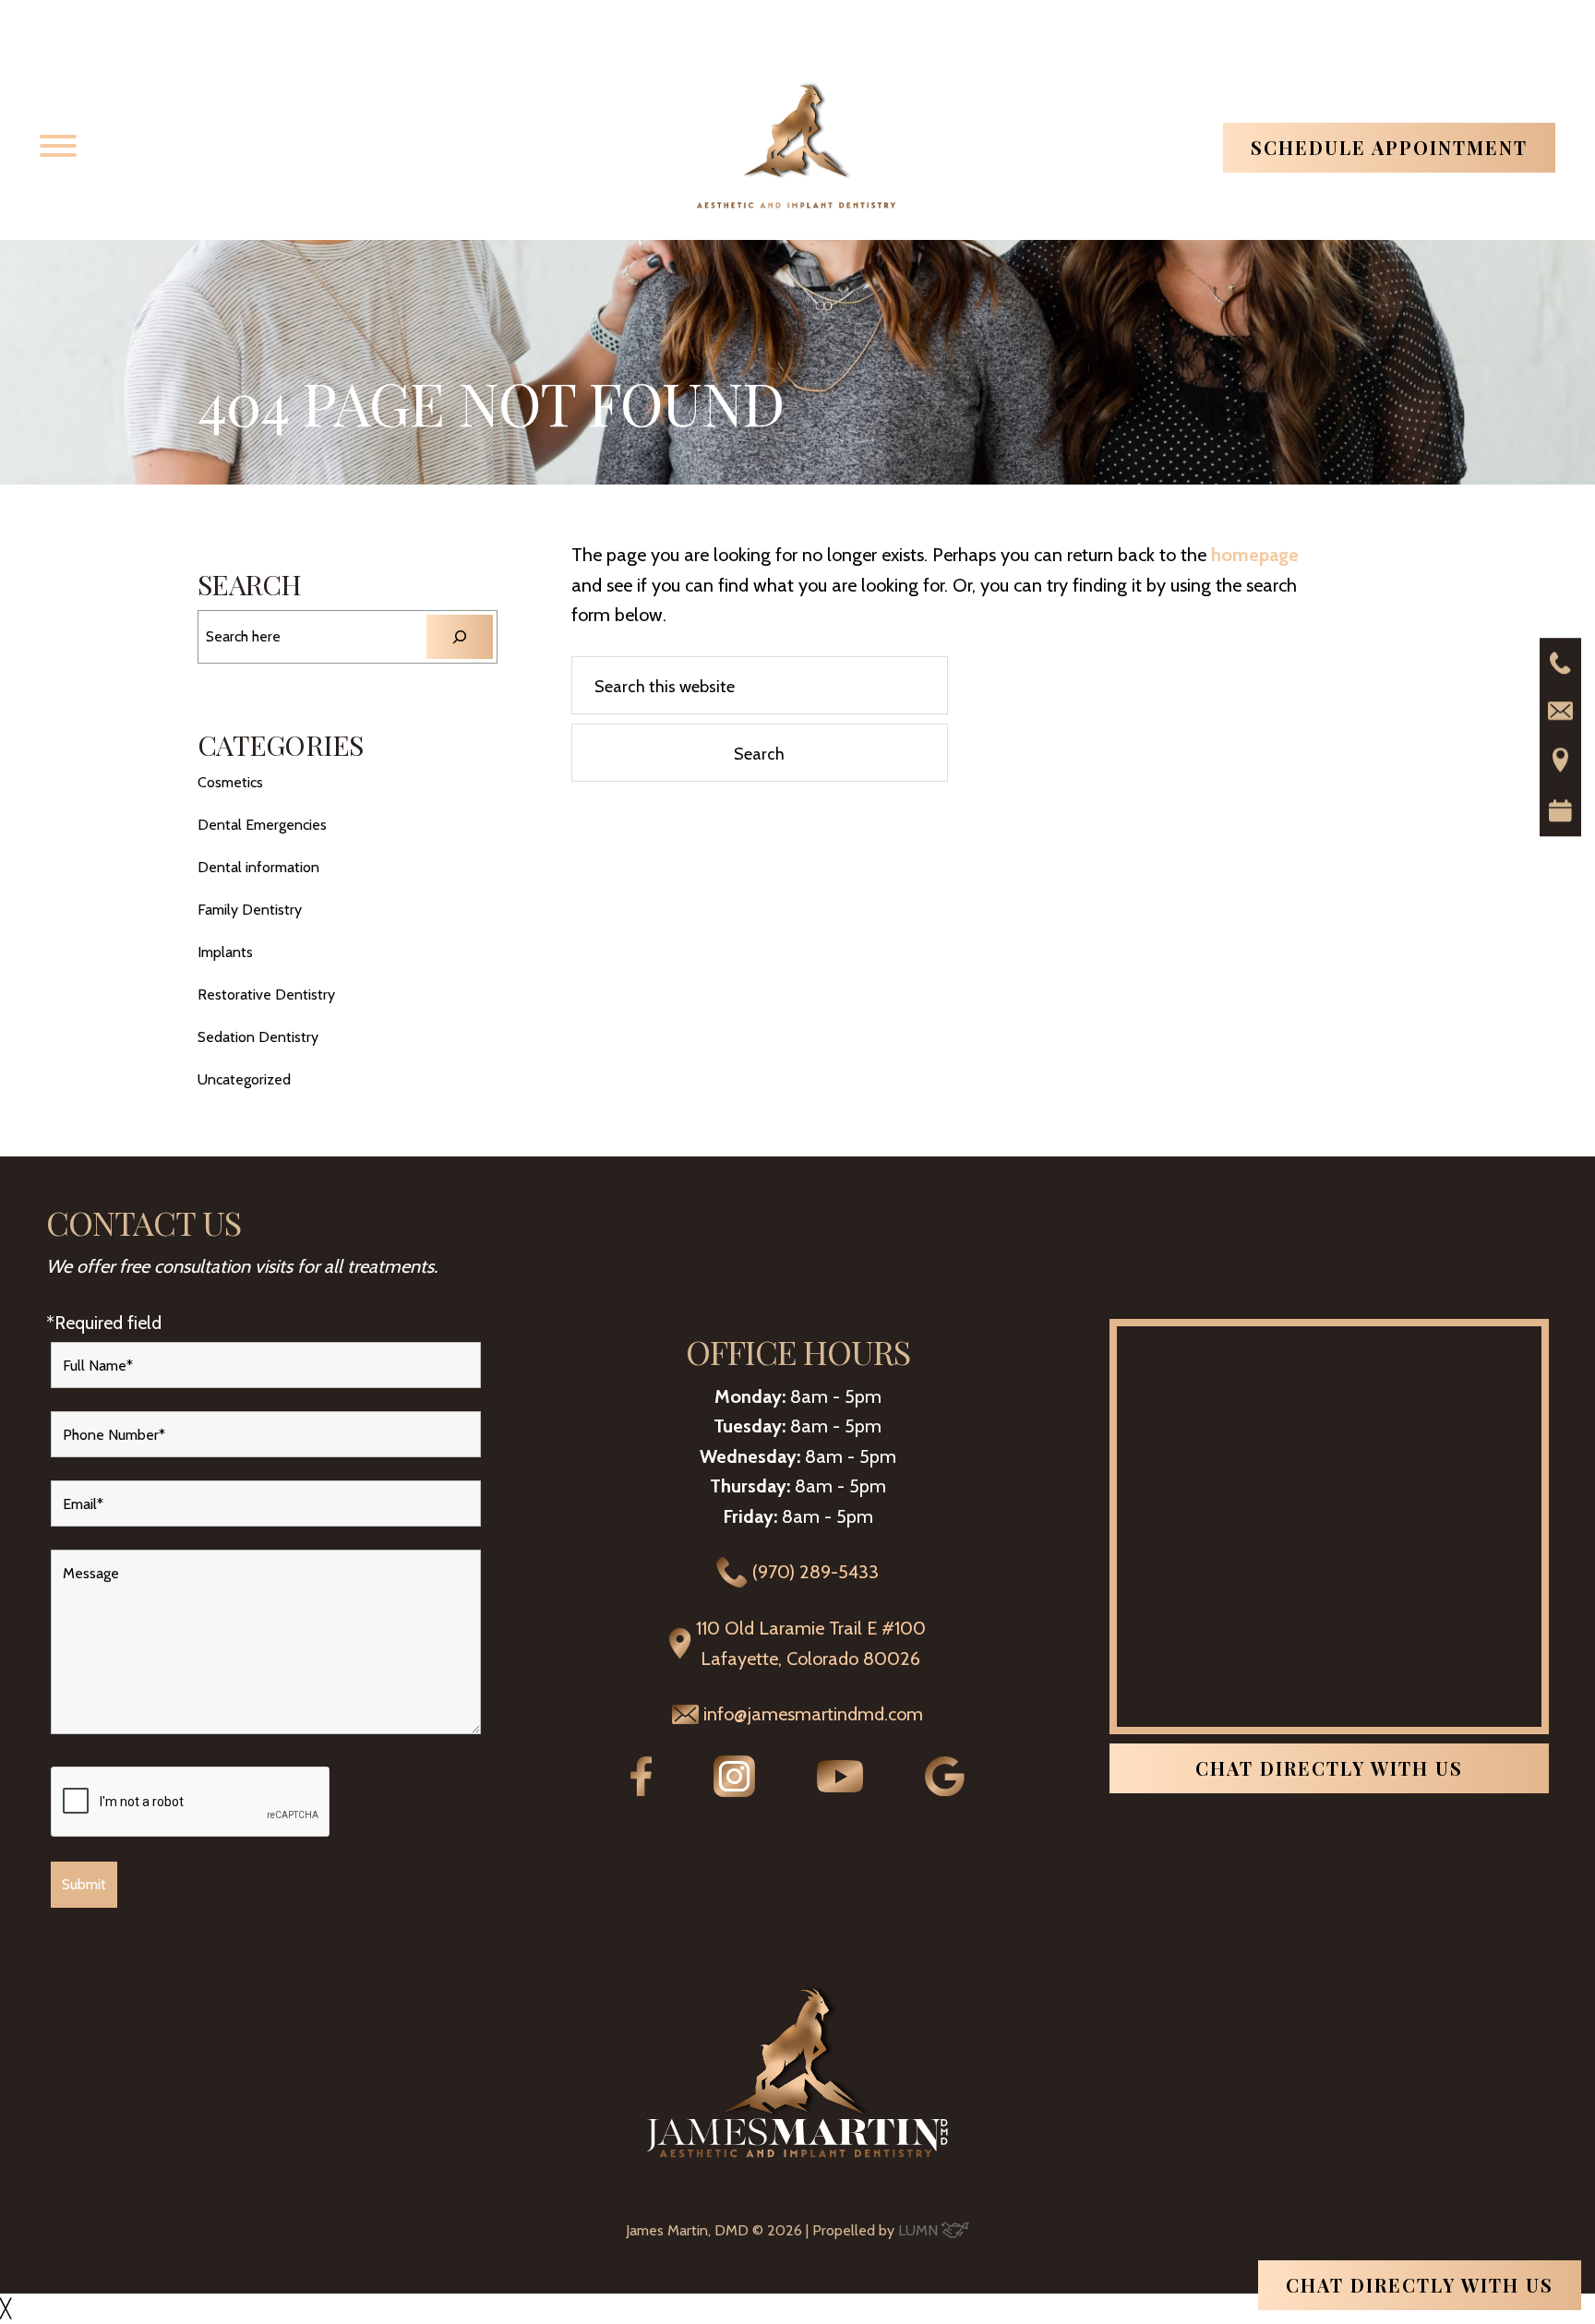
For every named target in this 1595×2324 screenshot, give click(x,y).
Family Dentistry (250, 910)
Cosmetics (230, 782)
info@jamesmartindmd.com (813, 1714)
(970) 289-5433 (815, 1572)
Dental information (258, 867)
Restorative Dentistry (266, 994)
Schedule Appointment (1389, 147)
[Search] (460, 637)
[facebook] (641, 1790)
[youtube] (840, 1786)
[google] (945, 1790)
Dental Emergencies (262, 825)
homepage (1255, 555)
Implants (225, 952)
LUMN (920, 2230)
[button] (58, 146)
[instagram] (734, 1791)
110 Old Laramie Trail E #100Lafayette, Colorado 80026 (811, 1643)
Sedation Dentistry (258, 1037)
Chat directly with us (1329, 1768)
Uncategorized (244, 1079)
